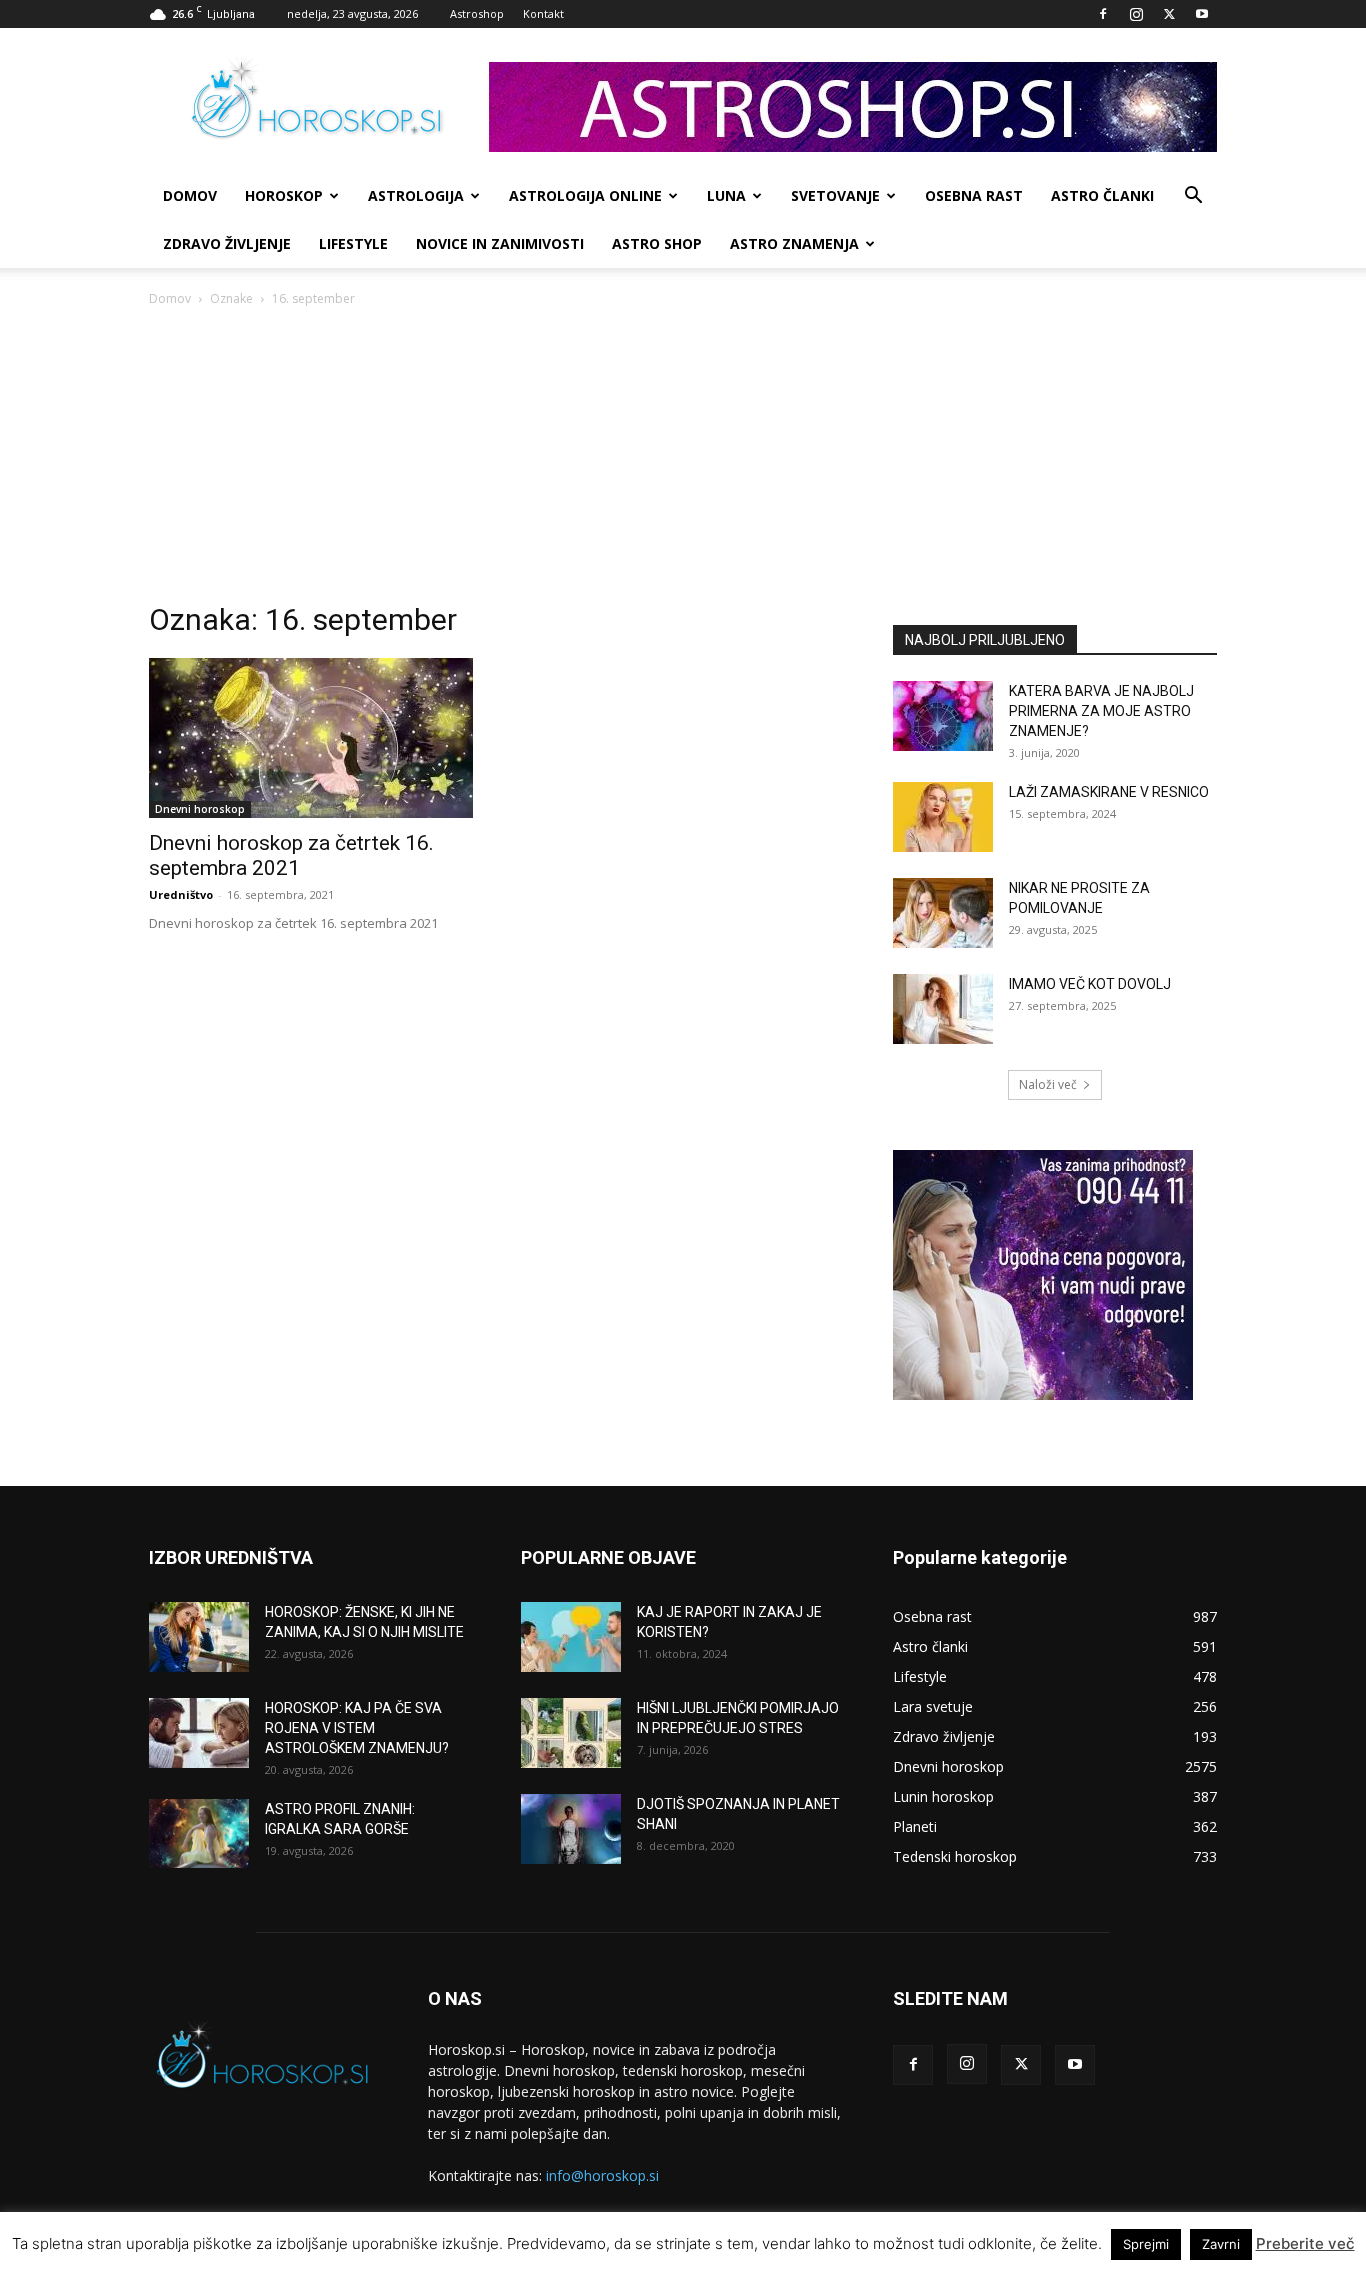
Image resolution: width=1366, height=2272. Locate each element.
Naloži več (1048, 1084)
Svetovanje (835, 195)
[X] (1169, 14)
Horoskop (284, 195)
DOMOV (190, 195)
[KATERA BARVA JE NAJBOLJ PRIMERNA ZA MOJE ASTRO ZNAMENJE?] (943, 716)
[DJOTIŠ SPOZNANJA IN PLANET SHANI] (571, 1829)
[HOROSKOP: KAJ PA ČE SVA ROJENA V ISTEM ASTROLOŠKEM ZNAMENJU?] (199, 1733)
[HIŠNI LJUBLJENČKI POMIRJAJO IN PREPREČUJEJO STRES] (571, 1733)
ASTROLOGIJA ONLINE (585, 195)
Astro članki (1102, 195)
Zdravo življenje (227, 243)
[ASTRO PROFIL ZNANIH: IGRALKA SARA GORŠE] (199, 1833)
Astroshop (477, 13)
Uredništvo (181, 894)
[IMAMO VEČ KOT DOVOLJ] (943, 1009)
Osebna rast (974, 195)
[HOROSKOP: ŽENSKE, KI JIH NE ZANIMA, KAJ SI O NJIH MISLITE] (199, 1637)
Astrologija (416, 195)
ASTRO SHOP (657, 243)
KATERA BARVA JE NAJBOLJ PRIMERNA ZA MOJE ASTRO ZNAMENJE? (1101, 711)
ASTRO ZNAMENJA (794, 243)
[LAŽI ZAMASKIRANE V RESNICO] (943, 817)
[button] (1193, 197)
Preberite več (1305, 2243)
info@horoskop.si (602, 2175)
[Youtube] (1202, 14)
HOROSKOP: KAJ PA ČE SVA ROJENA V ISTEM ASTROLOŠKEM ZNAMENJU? (357, 1728)
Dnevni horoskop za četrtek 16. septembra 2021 (291, 855)
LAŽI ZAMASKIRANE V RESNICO (1109, 792)
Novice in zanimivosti (500, 243)
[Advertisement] (683, 460)
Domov (170, 298)
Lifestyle (353, 243)
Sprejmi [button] (1146, 2244)
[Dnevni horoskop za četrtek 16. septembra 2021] (311, 738)
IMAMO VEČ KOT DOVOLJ (1090, 984)
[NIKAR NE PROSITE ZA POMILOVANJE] (943, 913)
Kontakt (543, 13)
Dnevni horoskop (200, 809)
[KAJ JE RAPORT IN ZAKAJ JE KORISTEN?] (571, 1637)
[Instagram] (1136, 14)
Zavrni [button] (1221, 2244)
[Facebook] (1103, 14)
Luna (726, 195)
